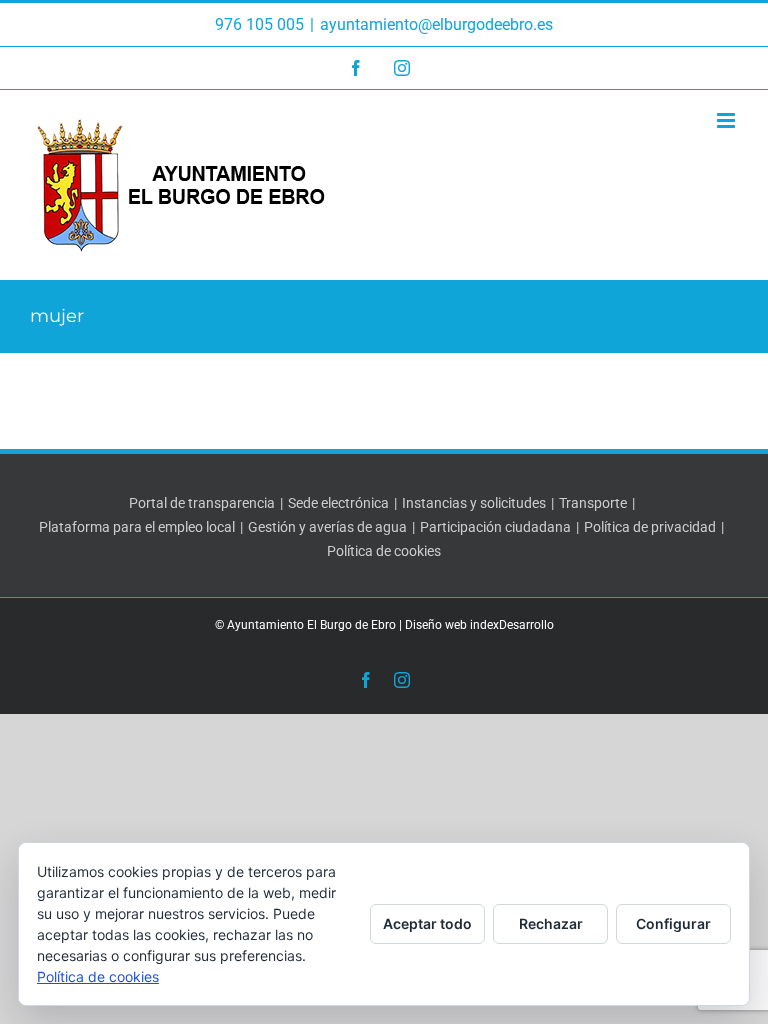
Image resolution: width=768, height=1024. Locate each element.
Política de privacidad (650, 527)
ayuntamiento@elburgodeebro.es (436, 24)
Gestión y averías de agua (327, 527)
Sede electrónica (338, 503)
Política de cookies (384, 551)
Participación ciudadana (495, 527)
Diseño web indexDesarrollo (479, 625)
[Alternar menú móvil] (727, 120)
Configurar (673, 923)
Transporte (593, 503)
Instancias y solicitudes (474, 503)
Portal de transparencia (202, 503)
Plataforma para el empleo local (137, 527)
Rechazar (551, 923)
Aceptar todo (427, 923)
